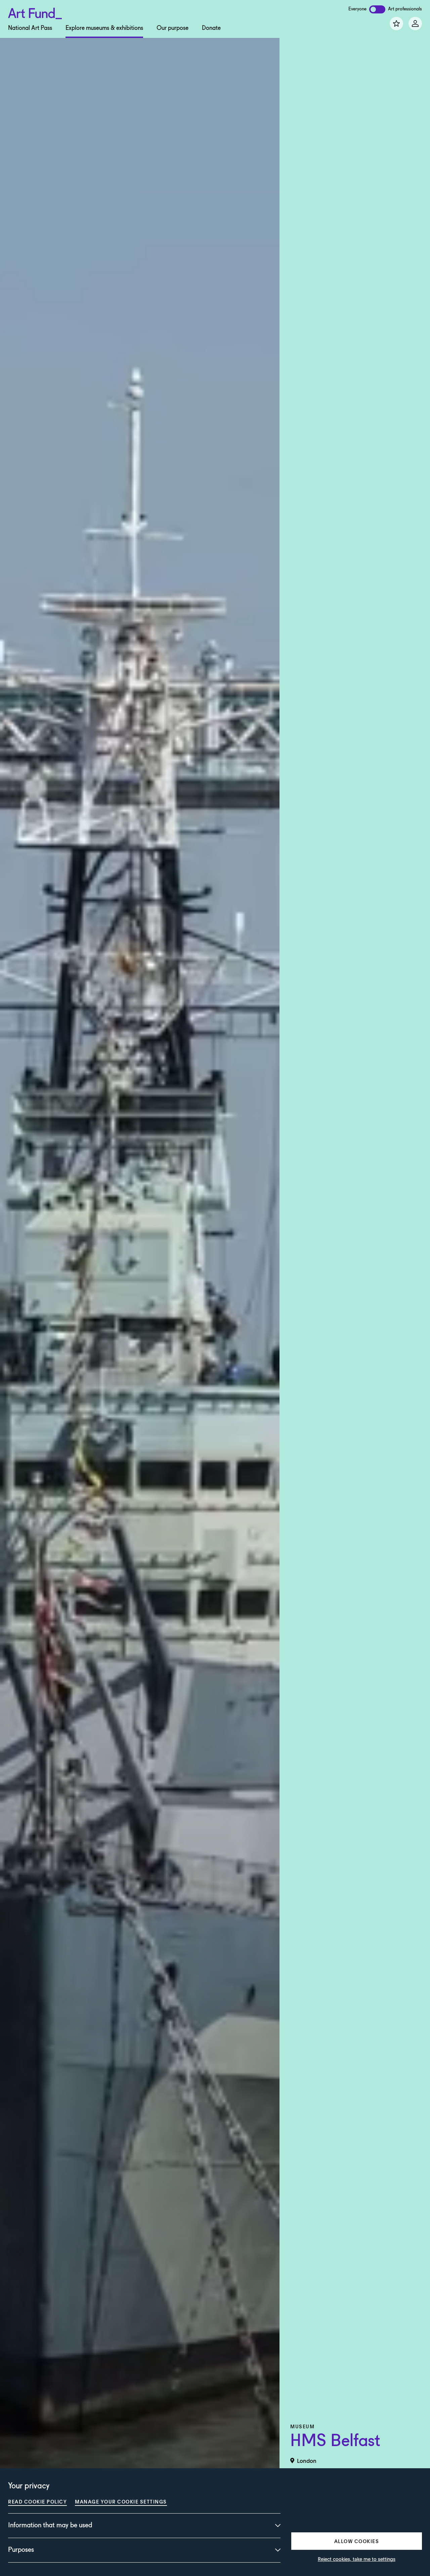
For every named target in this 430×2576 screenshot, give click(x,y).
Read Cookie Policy (37, 2501)
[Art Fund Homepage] (35, 12)
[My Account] (415, 23)
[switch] (377, 9)
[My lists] (396, 23)
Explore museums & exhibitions (104, 28)
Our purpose (173, 28)
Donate (211, 28)
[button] (357, 2541)
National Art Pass (30, 28)
